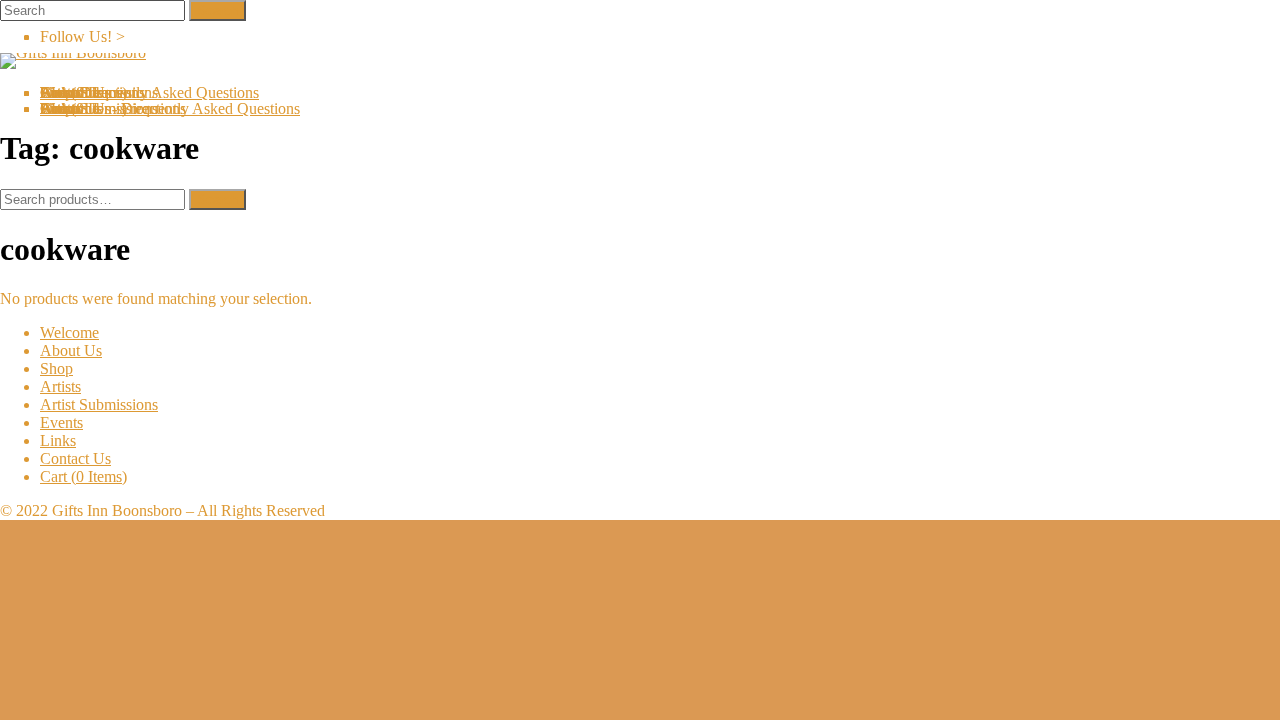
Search (217, 199)
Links (58, 440)
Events (61, 422)
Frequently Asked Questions (169, 92)
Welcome (69, 332)
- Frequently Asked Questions (190, 108)
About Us (71, 350)
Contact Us (75, 458)
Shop (56, 368)
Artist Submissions (99, 404)
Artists (60, 386)
